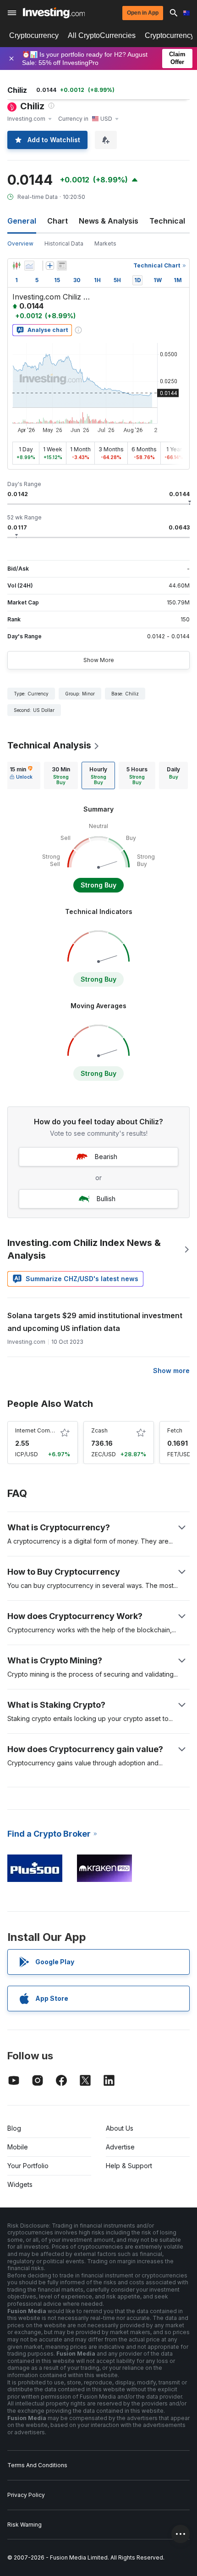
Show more (171, 1371)
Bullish (106, 1199)
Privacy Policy (26, 2495)
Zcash (99, 1430)
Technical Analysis (49, 745)
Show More (99, 660)
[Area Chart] (29, 266)
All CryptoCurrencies (102, 35)
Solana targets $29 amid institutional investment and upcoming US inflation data (95, 1322)
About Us (120, 2128)
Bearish (106, 1157)
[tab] (21, 775)
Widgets (20, 2184)
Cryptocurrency (34, 35)
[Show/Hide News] (62, 266)
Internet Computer (40, 1430)
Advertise (120, 2147)
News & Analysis (109, 221)
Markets (105, 243)
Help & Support (129, 2166)
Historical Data (64, 243)
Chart (57, 221)
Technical (167, 221)
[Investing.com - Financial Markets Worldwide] (54, 13)
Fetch (175, 1430)
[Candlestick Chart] (16, 266)
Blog (14, 2128)
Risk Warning (25, 2525)
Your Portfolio (28, 2166)
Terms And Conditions (37, 2465)
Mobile (18, 2147)
